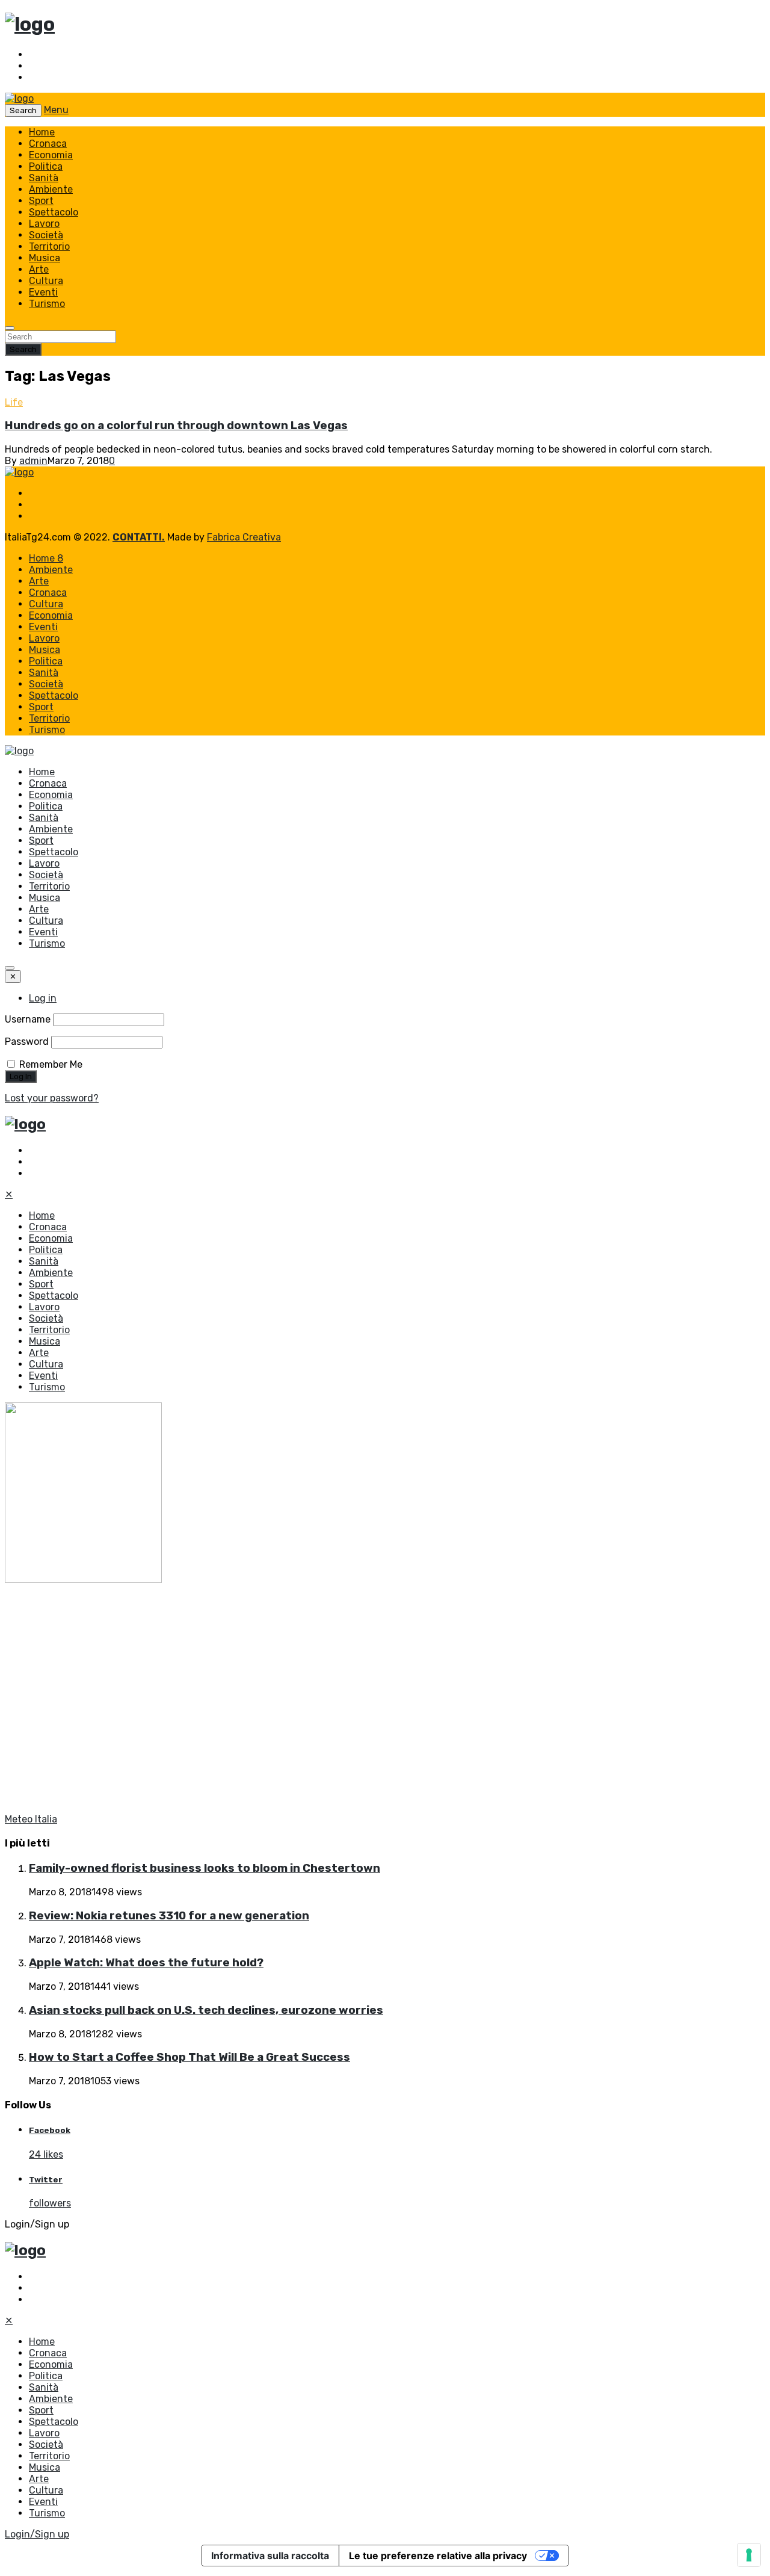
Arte (39, 269)
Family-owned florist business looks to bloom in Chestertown (205, 1868)
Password (27, 1042)
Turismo (47, 304)
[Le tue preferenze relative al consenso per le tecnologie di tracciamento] (749, 2555)
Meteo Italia (31, 1819)
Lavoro (44, 224)
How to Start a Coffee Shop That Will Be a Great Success (189, 2057)
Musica (45, 258)
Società (46, 235)
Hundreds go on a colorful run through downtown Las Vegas (176, 426)
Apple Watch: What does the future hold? (146, 1963)
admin (33, 461)
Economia (51, 155)
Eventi (43, 292)
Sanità (44, 178)
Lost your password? (52, 1098)
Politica (46, 166)
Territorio (49, 246)
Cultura (46, 281)
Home (42, 132)
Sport (41, 201)
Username (28, 1019)
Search (23, 349)
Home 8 (46, 558)
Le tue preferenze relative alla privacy (438, 2556)
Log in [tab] (43, 998)
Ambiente (51, 189)
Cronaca (48, 144)
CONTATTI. (139, 537)
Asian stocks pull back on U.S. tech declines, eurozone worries (206, 2010)
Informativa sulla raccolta (270, 2556)
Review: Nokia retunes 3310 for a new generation (169, 1916)
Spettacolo (54, 212)
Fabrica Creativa (244, 537)
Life (14, 402)
